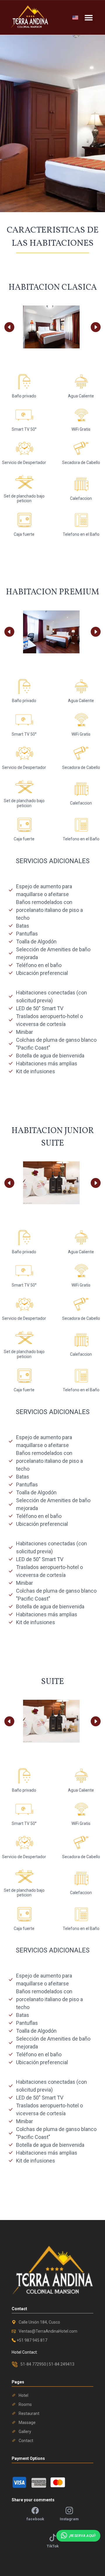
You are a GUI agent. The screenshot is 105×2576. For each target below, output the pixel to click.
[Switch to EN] (75, 18)
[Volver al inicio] (29, 16)
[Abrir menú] (89, 18)
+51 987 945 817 (32, 2340)
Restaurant (29, 2413)
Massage (27, 2423)
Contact (26, 2441)
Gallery (25, 2432)
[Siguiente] (96, 327)
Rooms (25, 2404)
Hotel (23, 2395)
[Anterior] (9, 327)
